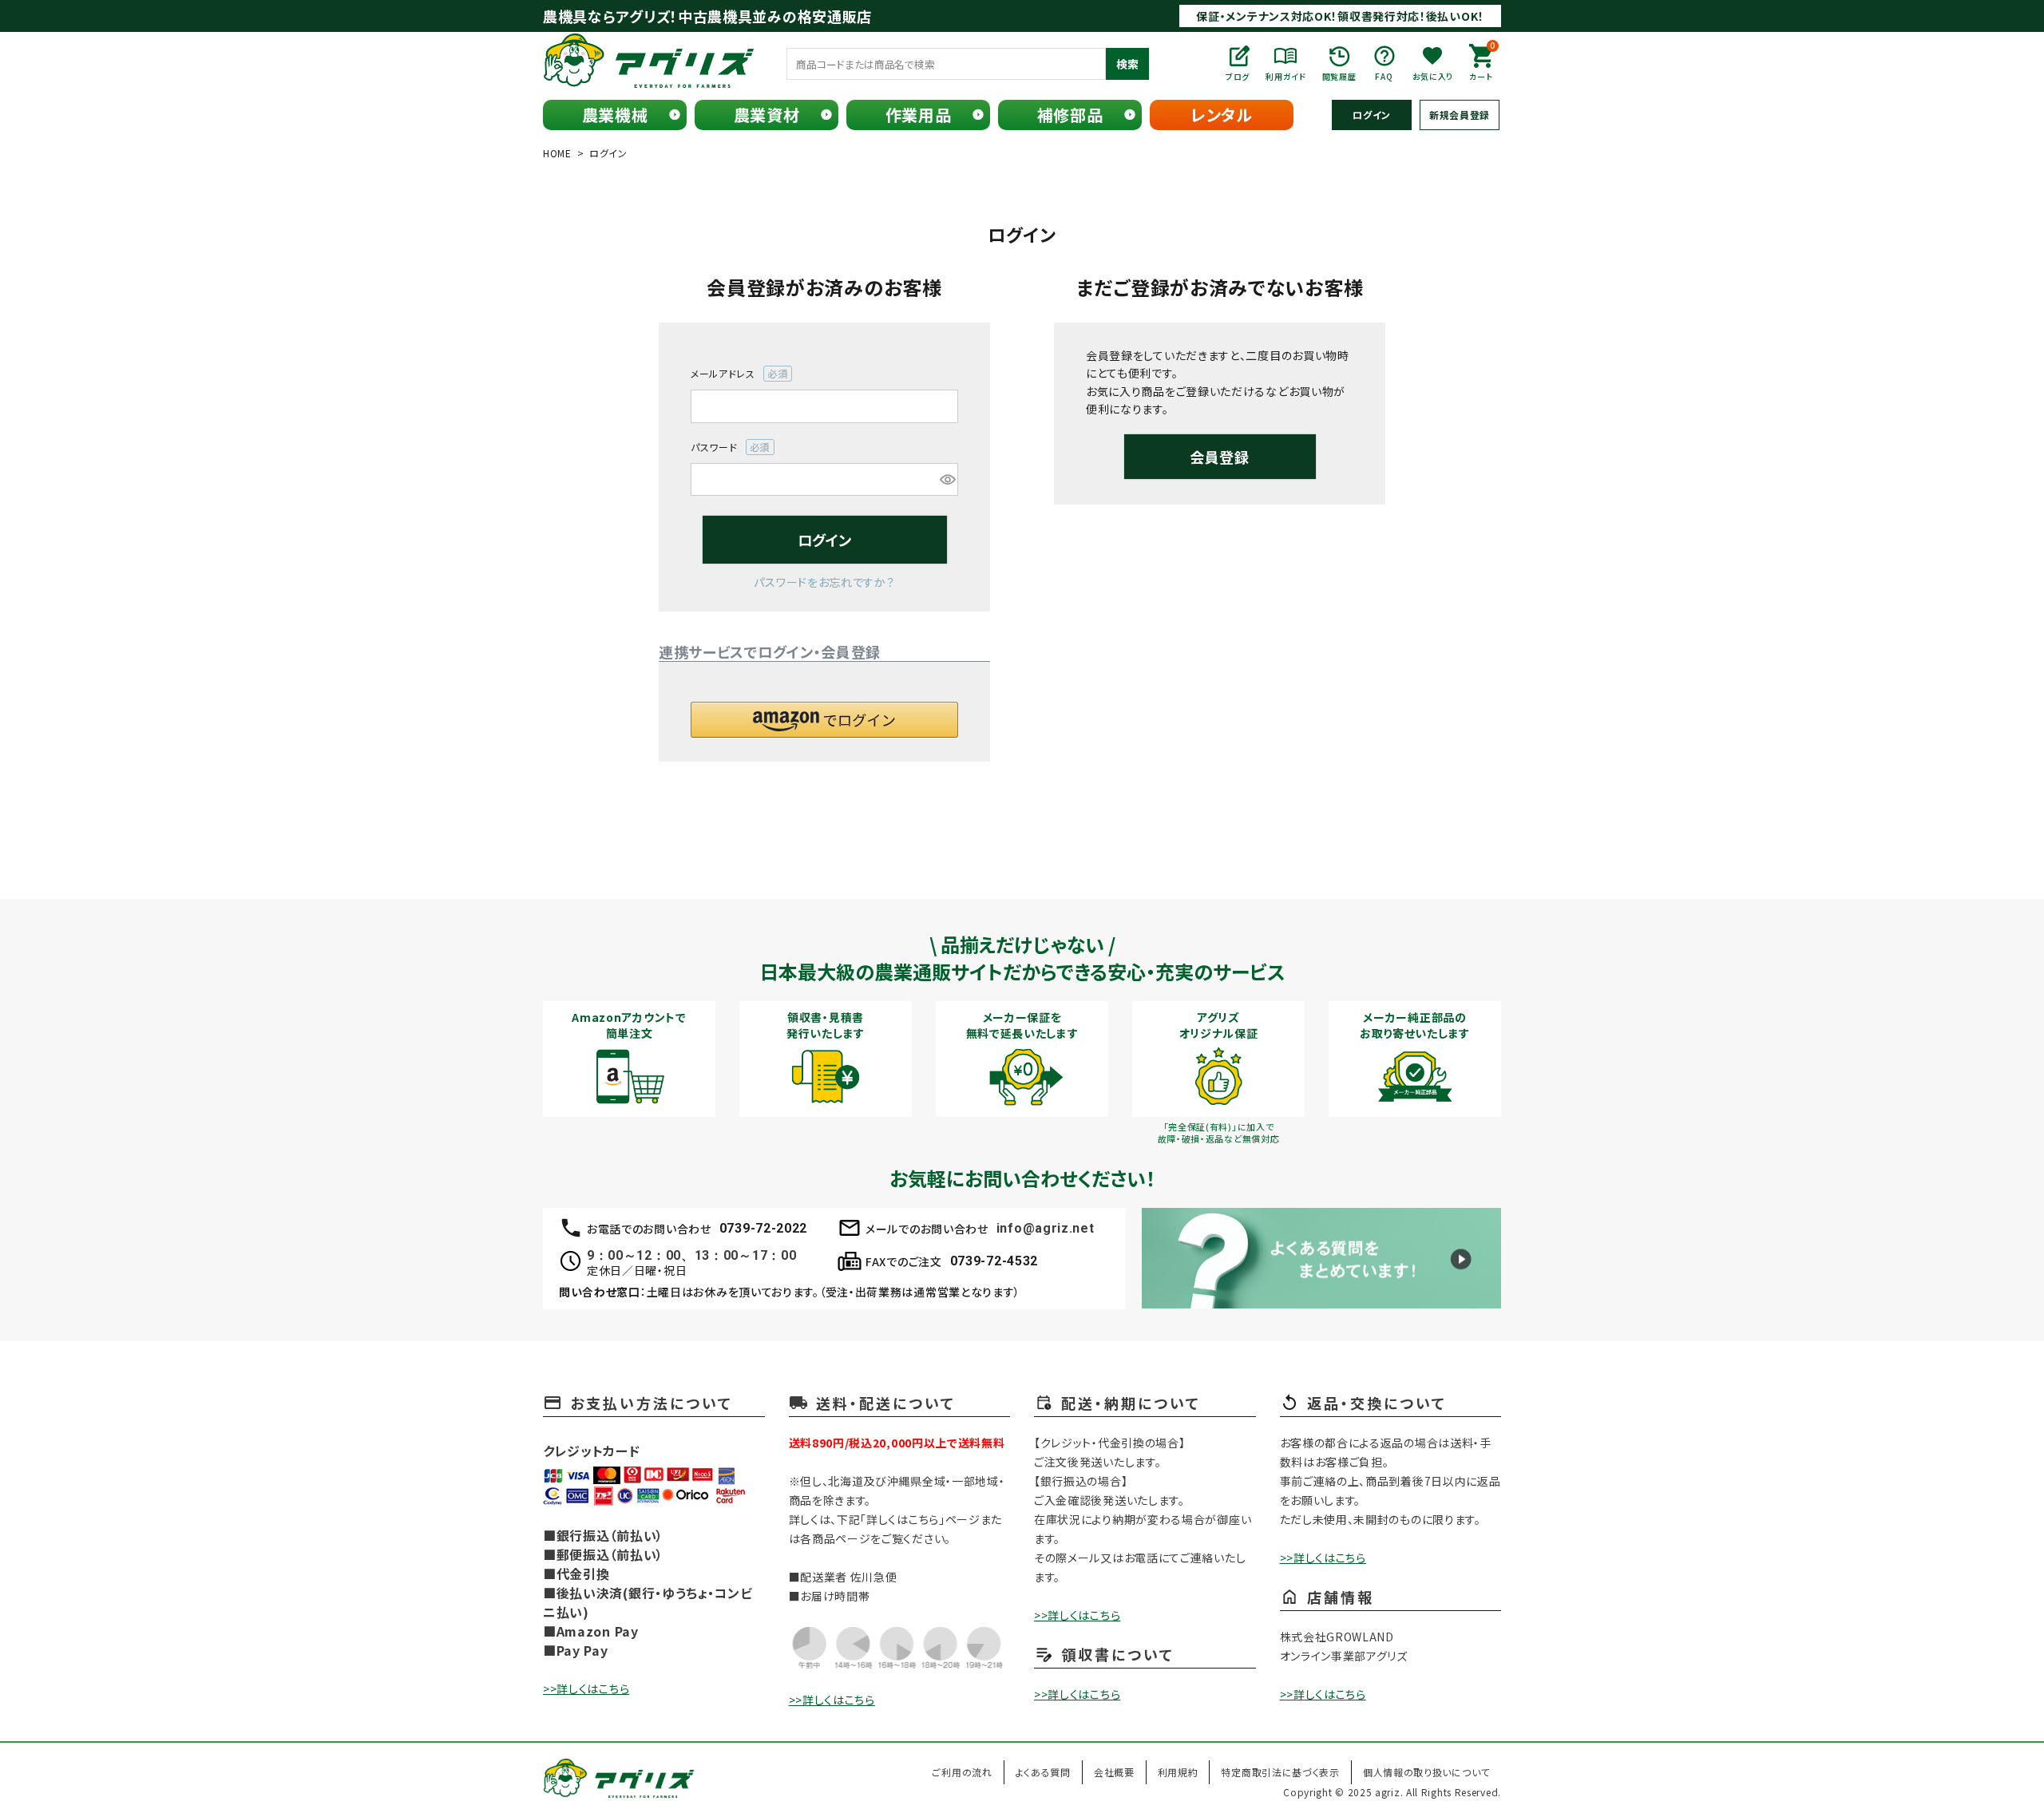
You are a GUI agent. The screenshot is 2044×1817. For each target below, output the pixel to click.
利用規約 (1178, 1772)
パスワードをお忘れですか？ (824, 582)
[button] (824, 720)
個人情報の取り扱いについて (1426, 1772)
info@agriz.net (1046, 1228)
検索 (1127, 64)
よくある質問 (1043, 1772)
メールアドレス (734, 374)
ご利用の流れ (962, 1772)
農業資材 (767, 115)
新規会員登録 (1460, 115)
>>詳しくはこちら (586, 1688)
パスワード (725, 447)
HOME (557, 153)
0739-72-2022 (763, 1228)
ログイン (1372, 115)
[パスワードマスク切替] (947, 480)
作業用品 (919, 115)
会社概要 (1114, 1772)
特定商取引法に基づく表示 (1280, 1772)
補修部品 (1070, 115)
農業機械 (615, 115)
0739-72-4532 (994, 1261)
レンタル (1222, 115)
